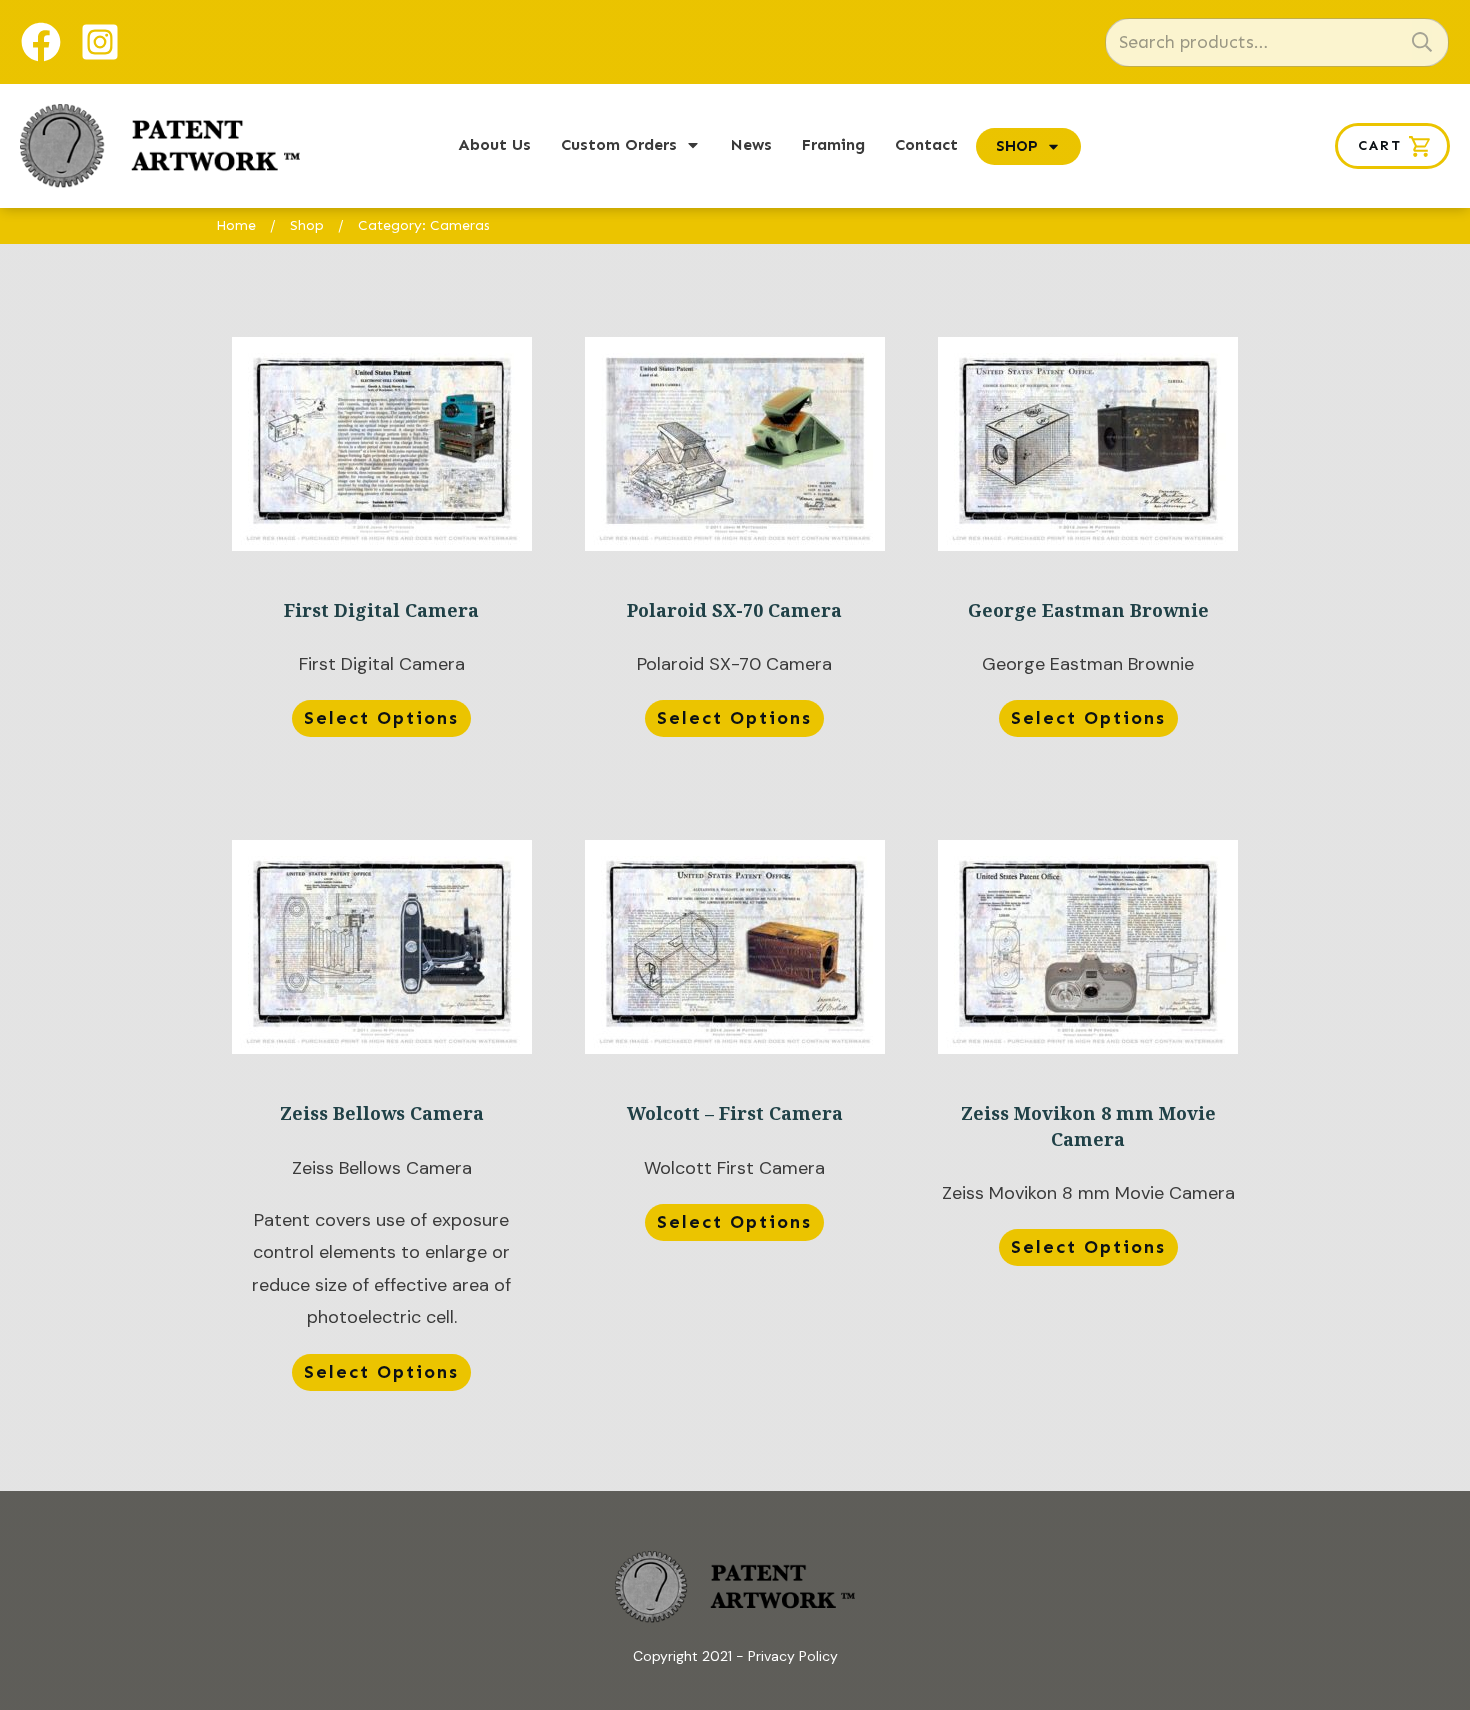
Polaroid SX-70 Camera (734, 541)
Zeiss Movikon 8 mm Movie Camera (1088, 1118)
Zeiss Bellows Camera (381, 1118)
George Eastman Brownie (1088, 541)
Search (1422, 42)
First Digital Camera (381, 541)
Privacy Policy (793, 1656)
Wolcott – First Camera (734, 1118)
